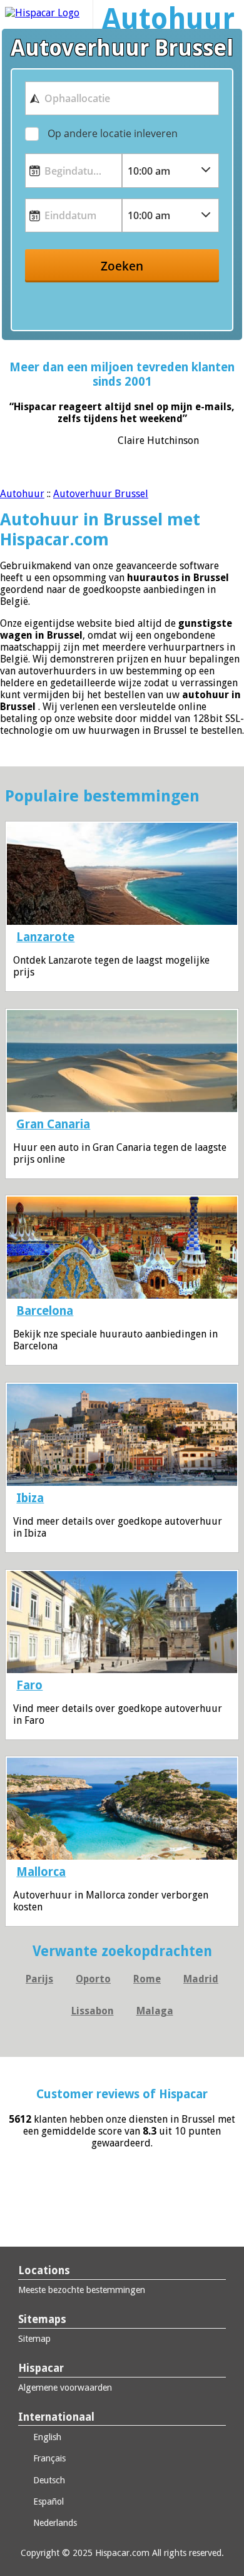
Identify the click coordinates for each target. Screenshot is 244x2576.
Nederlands (54, 2523)
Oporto (93, 1979)
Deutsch (48, 2480)
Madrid (201, 1979)
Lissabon (93, 2011)
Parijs (39, 1979)
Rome (147, 1979)
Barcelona (45, 1311)
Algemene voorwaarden (65, 2388)
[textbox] (122, 98)
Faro (29, 1685)
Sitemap (34, 2339)
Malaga (155, 2011)
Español (47, 2501)
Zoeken (122, 266)
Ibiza (30, 1498)
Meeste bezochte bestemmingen (82, 2290)
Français (48, 2458)
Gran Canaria (53, 1124)
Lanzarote (45, 937)
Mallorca (41, 1872)
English (46, 2437)
